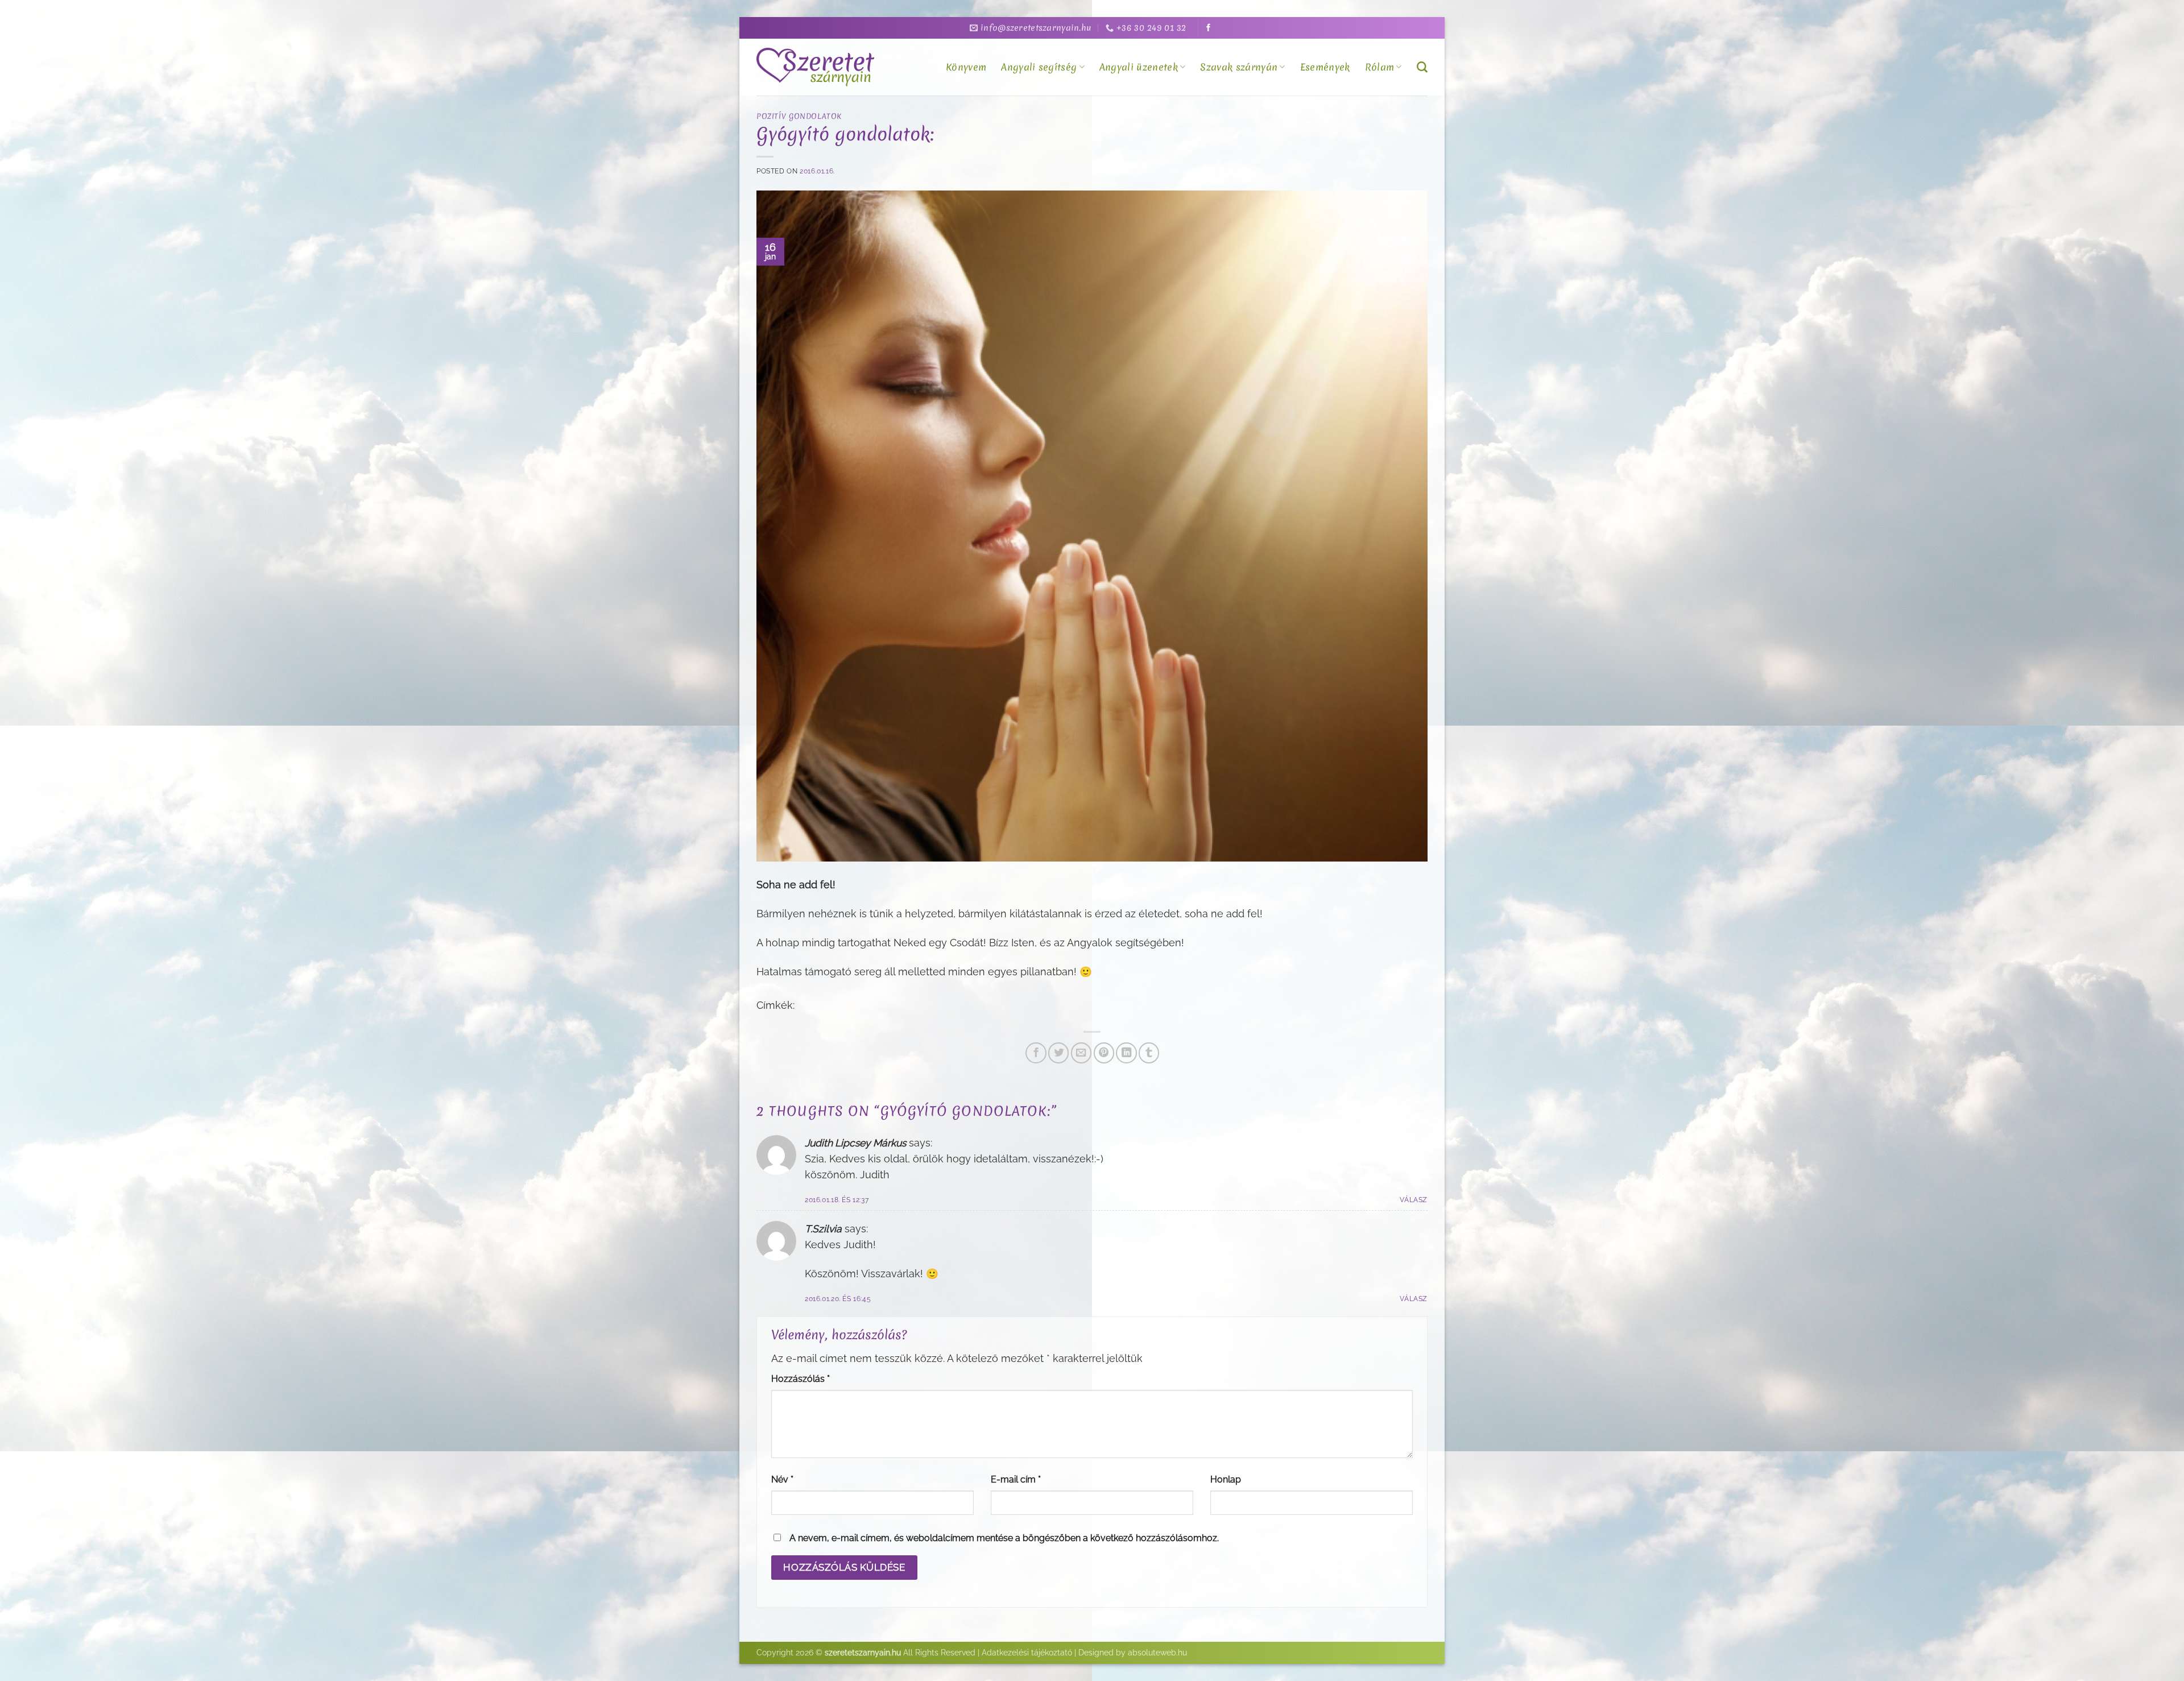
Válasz (1414, 1200)
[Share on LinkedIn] (1126, 1053)
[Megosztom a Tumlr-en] (1149, 1053)
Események (1325, 67)
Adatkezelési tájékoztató (1027, 1653)
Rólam (1380, 67)
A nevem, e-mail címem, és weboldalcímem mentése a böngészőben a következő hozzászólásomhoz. (1004, 1538)
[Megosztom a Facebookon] (1036, 1053)
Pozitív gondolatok (799, 116)
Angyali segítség (1039, 67)
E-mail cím (1016, 1479)
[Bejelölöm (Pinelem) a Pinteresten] (1104, 1053)
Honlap (1226, 1479)
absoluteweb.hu (1157, 1653)
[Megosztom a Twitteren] (1058, 1053)
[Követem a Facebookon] (1208, 28)
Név (782, 1479)
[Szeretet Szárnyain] (817, 67)
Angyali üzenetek (1139, 67)
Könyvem (966, 67)
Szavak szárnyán (1239, 67)
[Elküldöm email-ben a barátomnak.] (1081, 1053)
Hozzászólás (801, 1379)
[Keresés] (1422, 67)
